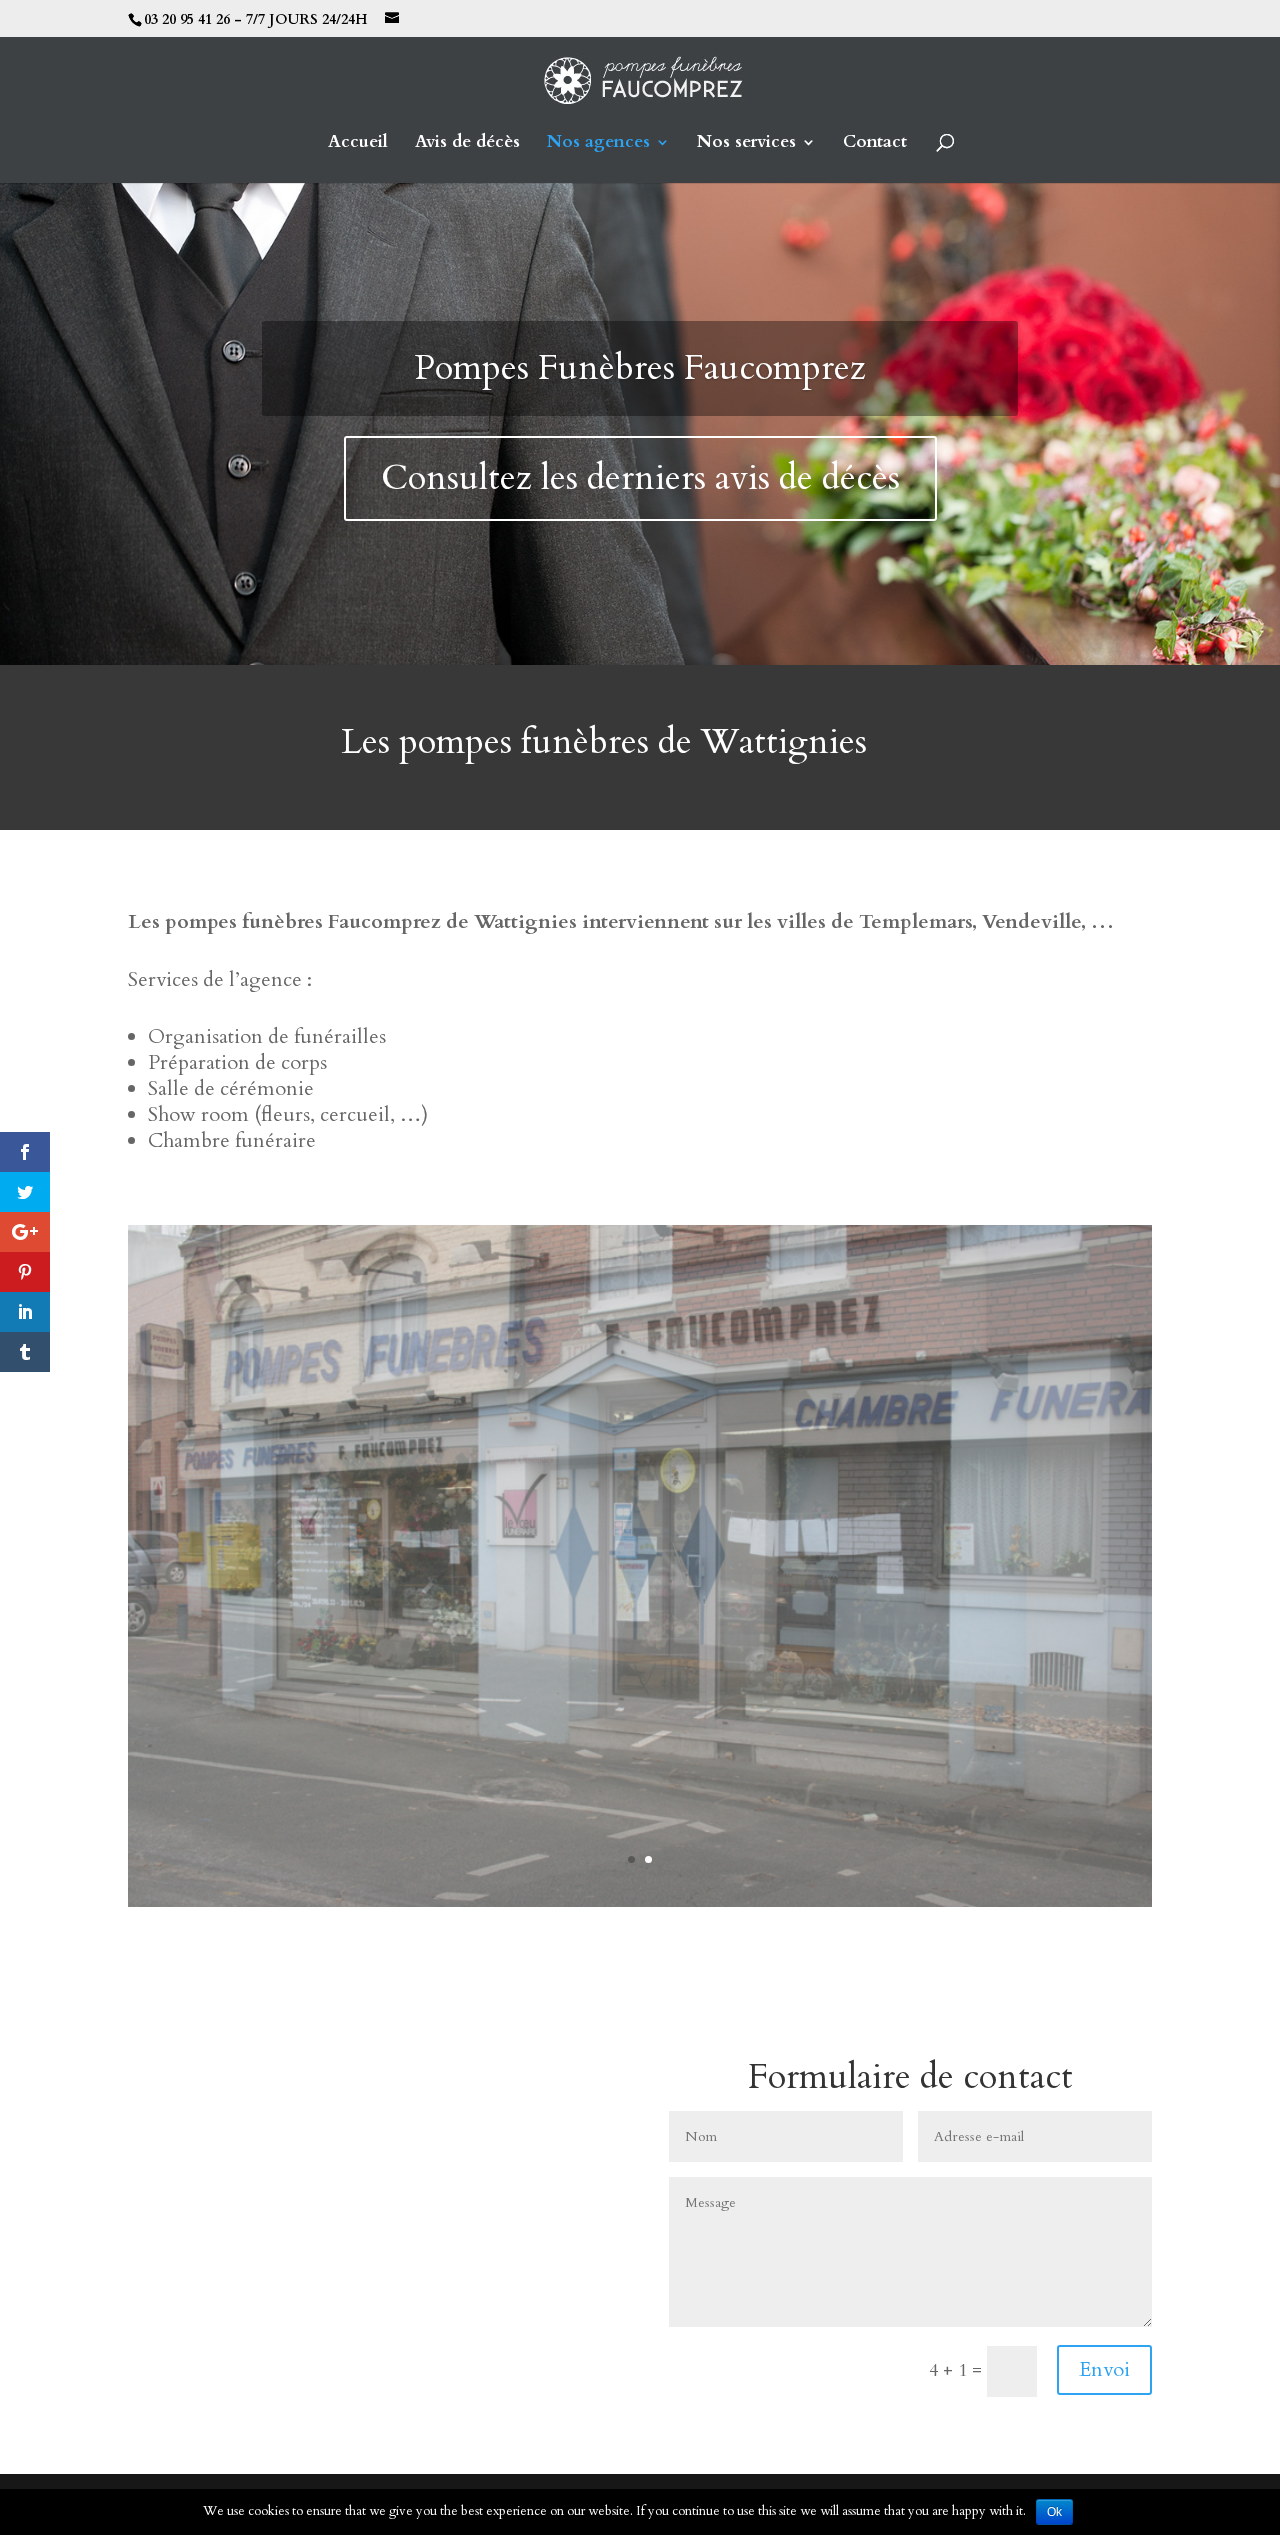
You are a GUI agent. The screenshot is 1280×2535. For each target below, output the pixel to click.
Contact (875, 144)
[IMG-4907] (640, 1901)
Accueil (358, 144)
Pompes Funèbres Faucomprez (640, 368)
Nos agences (598, 144)
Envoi (1104, 2369)
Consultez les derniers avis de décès (640, 478)
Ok (1054, 2512)
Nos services (746, 144)
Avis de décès (467, 144)
